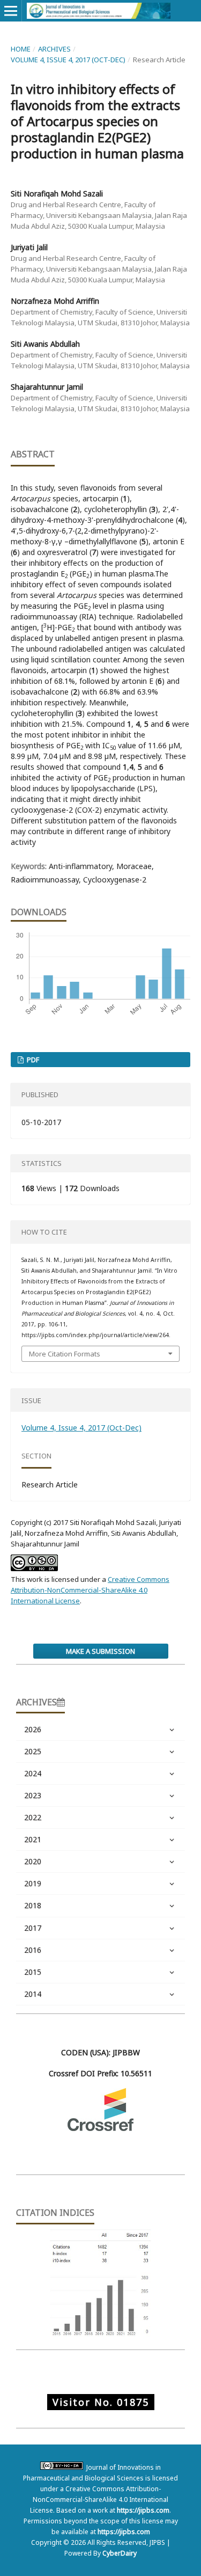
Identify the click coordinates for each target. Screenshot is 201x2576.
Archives (54, 49)
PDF (32, 1060)
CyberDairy (120, 2553)
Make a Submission (100, 1651)
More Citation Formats (65, 1354)
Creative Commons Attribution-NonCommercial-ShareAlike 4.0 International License (90, 1590)
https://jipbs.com (143, 2510)
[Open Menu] (11, 11)
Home (21, 49)
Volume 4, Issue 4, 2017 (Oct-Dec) (68, 60)
